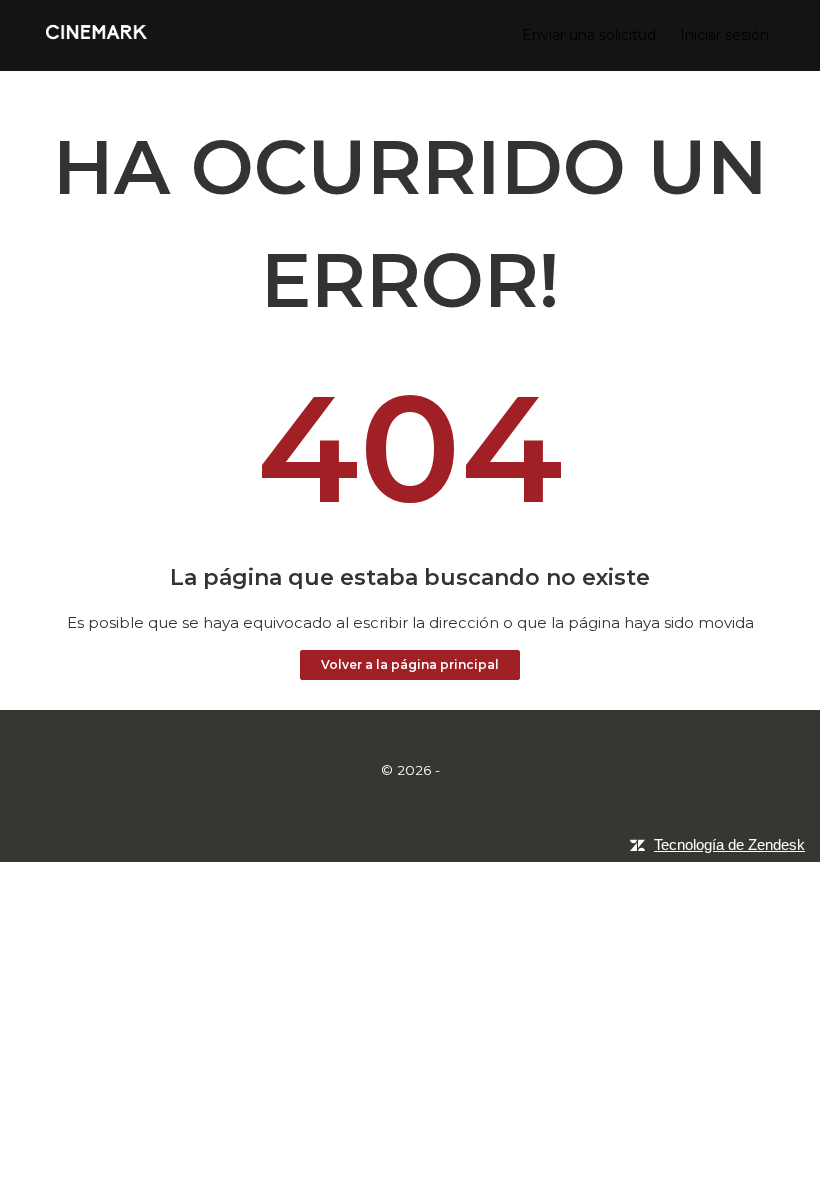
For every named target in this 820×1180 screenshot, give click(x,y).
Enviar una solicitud (589, 35)
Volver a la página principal (410, 664)
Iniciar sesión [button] (724, 35)
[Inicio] (96, 42)
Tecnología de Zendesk (729, 844)
